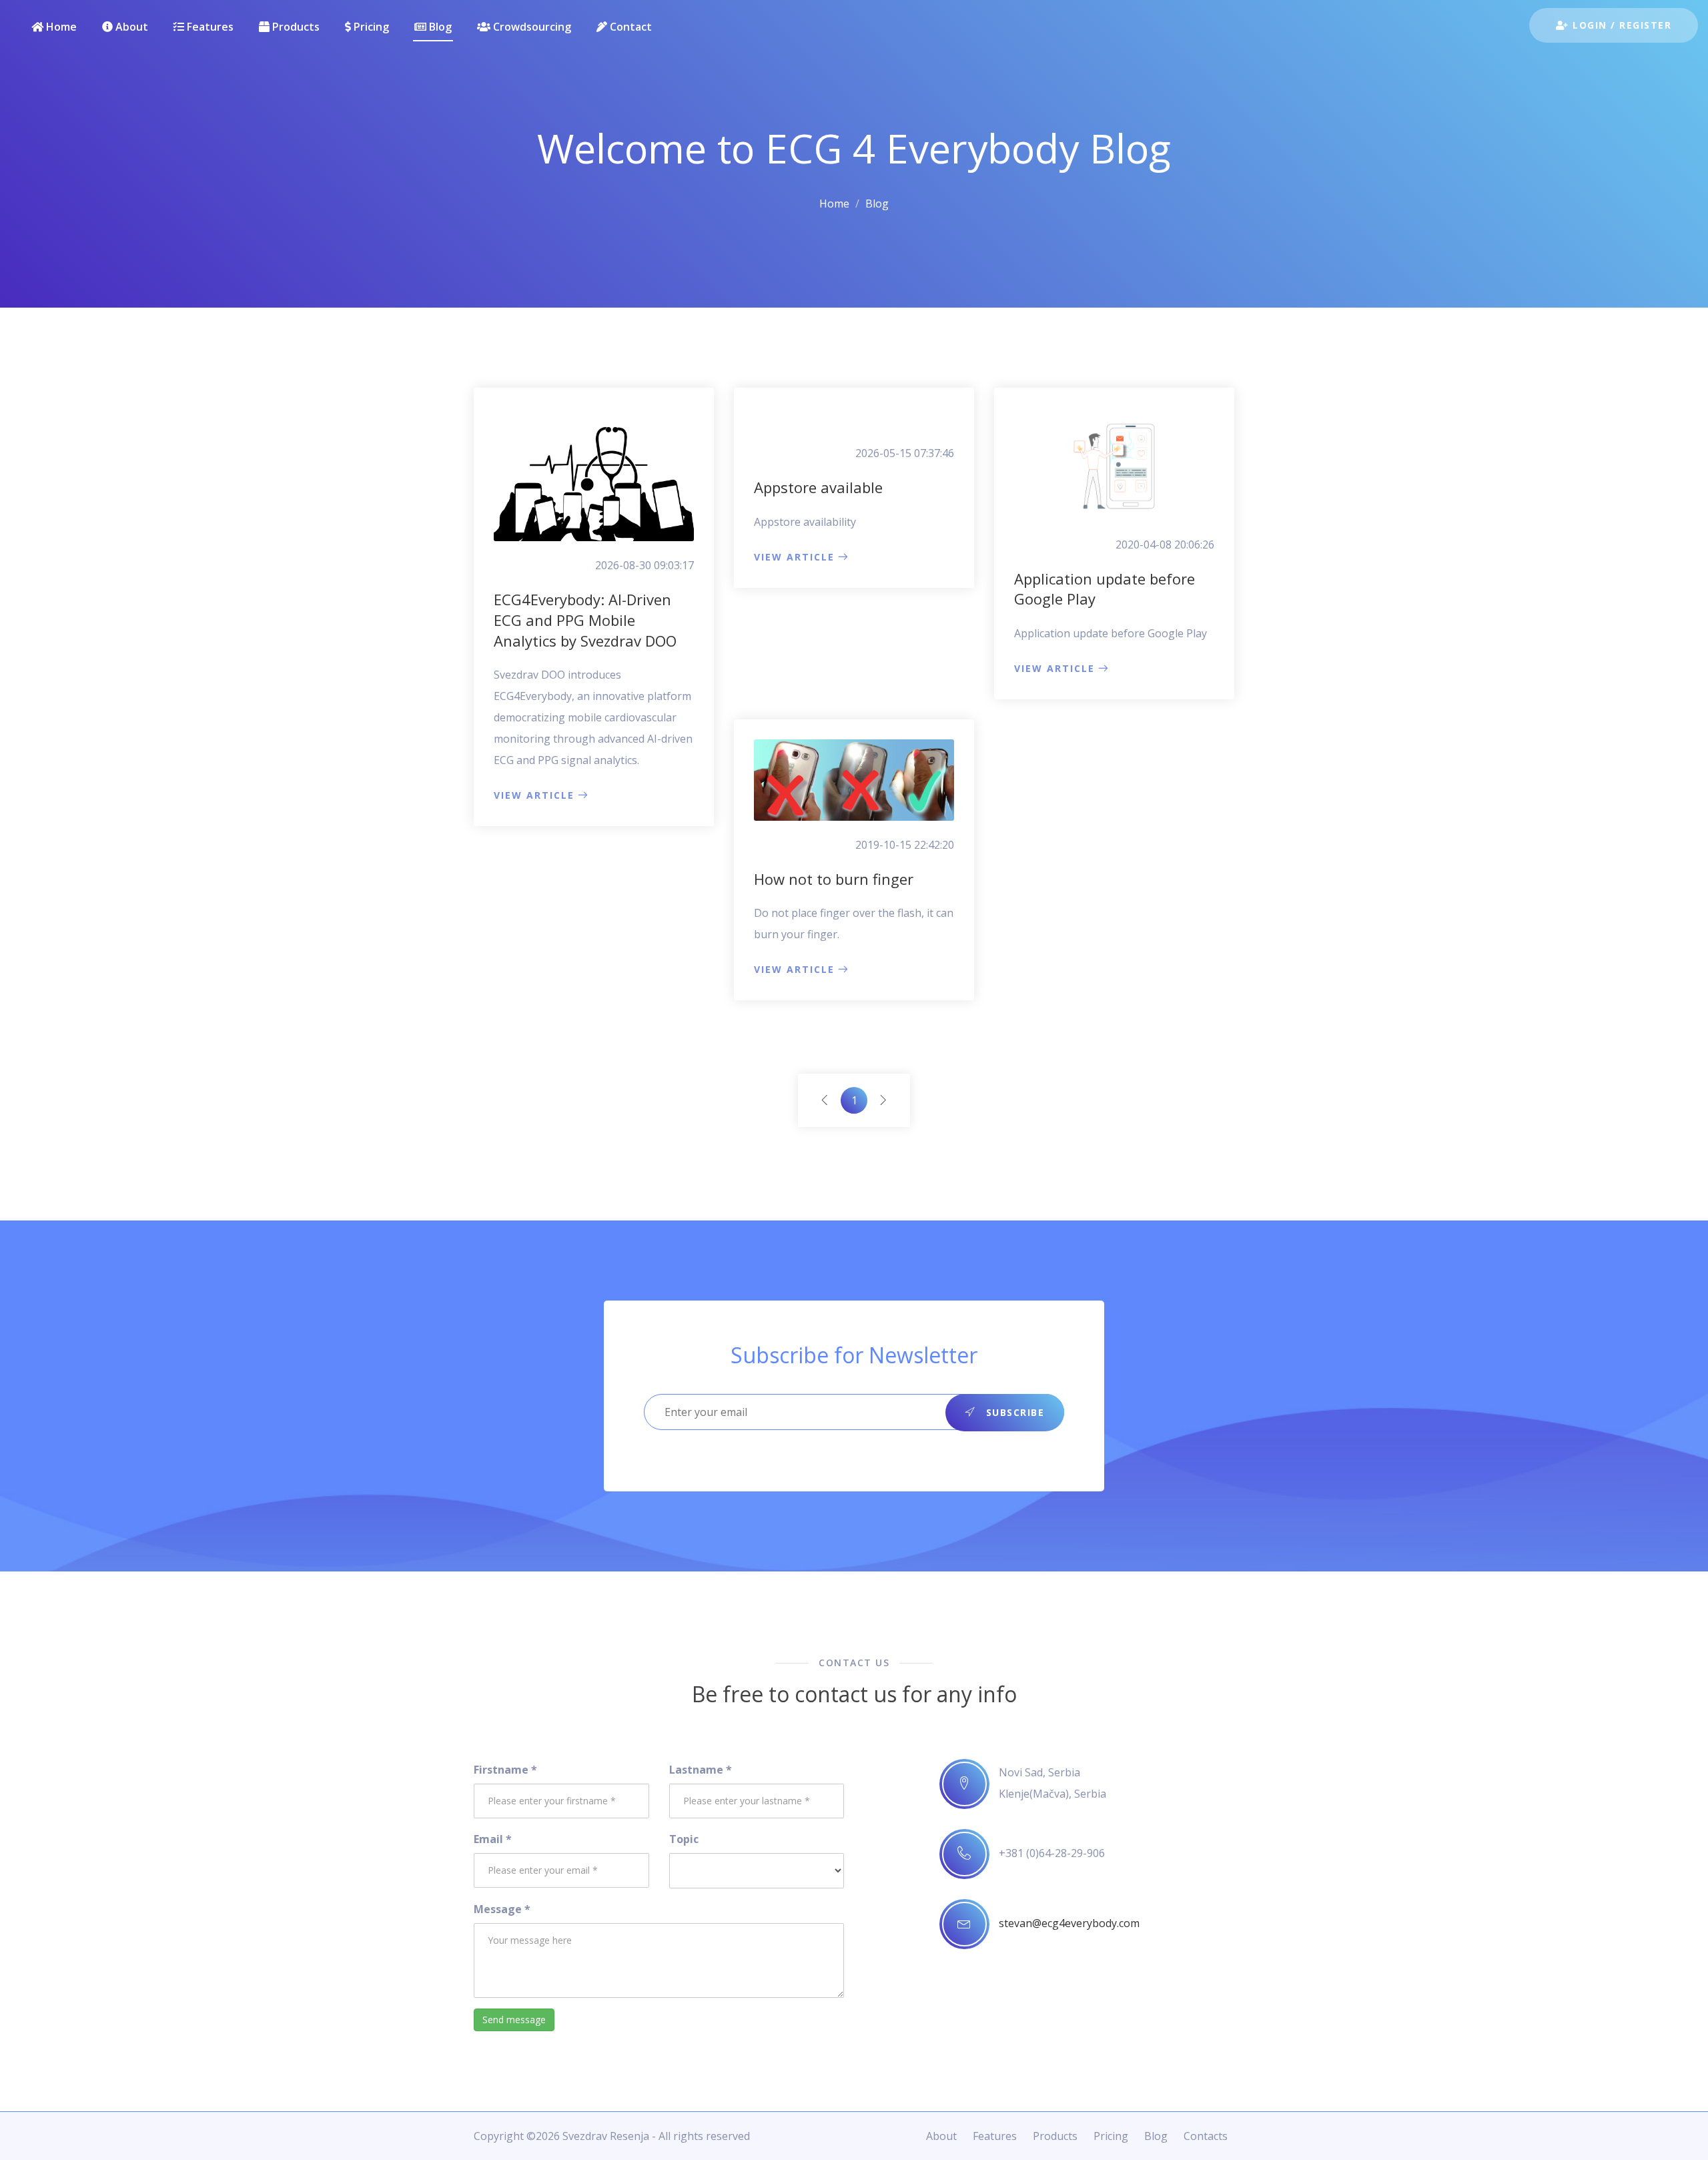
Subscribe (1013, 1412)
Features (209, 27)
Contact (629, 27)
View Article (534, 795)
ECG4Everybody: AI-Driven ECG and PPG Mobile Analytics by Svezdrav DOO (585, 620)
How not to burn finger (834, 879)
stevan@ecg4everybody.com (1069, 1923)
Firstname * (505, 1770)
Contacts (1206, 2136)
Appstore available (818, 487)
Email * (493, 1839)
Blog (439, 27)
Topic (684, 1839)
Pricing (370, 27)
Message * (502, 1909)
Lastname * (701, 1770)
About (130, 27)
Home (60, 27)
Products (295, 27)
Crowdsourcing (531, 27)
